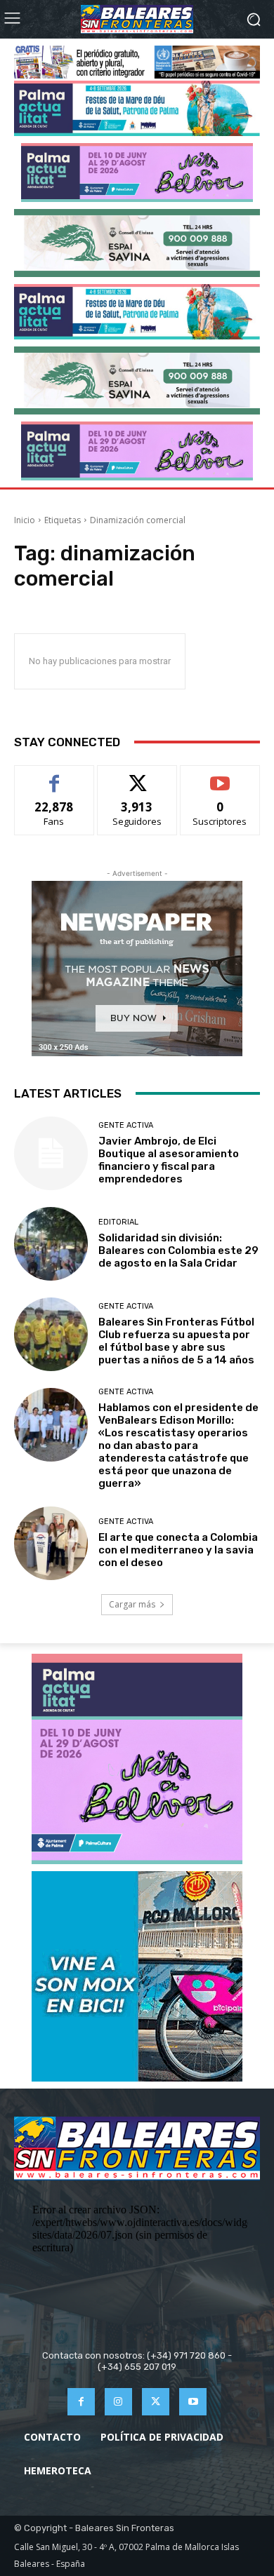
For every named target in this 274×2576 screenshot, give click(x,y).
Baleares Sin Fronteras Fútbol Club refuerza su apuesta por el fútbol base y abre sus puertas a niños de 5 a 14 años (176, 1341)
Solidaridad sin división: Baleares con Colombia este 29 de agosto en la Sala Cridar (178, 1250)
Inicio (25, 520)
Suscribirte (220, 776)
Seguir (137, 776)
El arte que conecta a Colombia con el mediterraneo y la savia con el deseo (178, 1550)
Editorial (118, 1222)
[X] (156, 2402)
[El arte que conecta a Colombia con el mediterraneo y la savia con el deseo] (51, 1543)
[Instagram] (118, 2402)
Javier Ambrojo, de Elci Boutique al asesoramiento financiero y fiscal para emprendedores (169, 1160)
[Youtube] (193, 2402)
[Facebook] (81, 2402)
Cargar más (132, 1604)
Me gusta (54, 776)
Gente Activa (126, 1125)
